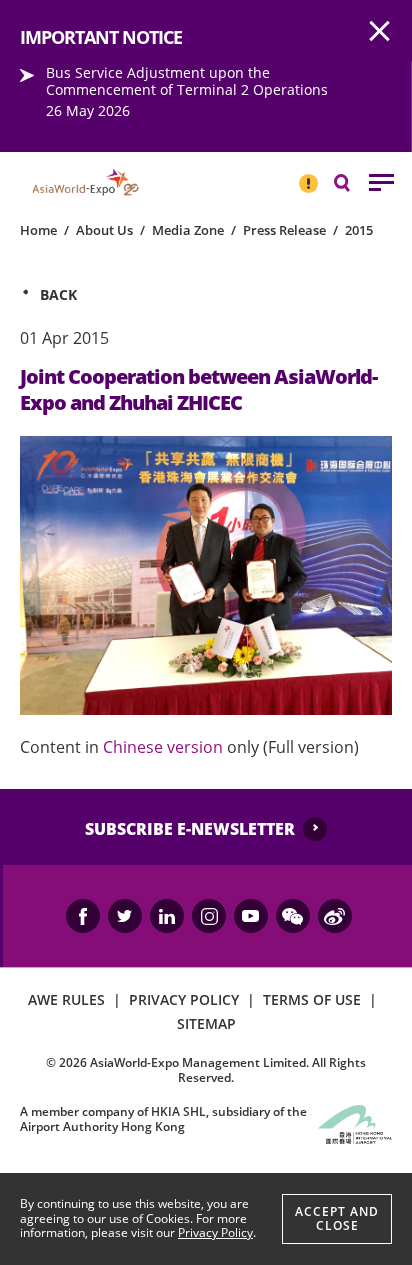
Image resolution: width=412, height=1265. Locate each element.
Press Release (284, 230)
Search (352, 181)
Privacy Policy (215, 1232)
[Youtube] (251, 916)
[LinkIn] (167, 916)
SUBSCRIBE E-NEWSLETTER (190, 829)
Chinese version (163, 747)
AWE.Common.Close (380, 32)
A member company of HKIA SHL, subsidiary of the (163, 1118)
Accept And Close (337, 1218)
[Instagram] (209, 916)
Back (58, 294)
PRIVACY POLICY (184, 999)
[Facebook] (83, 916)
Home (38, 230)
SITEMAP (206, 1023)
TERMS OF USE (312, 999)
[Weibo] (335, 916)
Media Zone (188, 230)
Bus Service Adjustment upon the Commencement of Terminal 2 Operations (187, 81)
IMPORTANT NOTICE (308, 175)
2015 (359, 230)
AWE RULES (66, 999)
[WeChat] (293, 916)
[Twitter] (125, 916)
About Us (104, 230)
